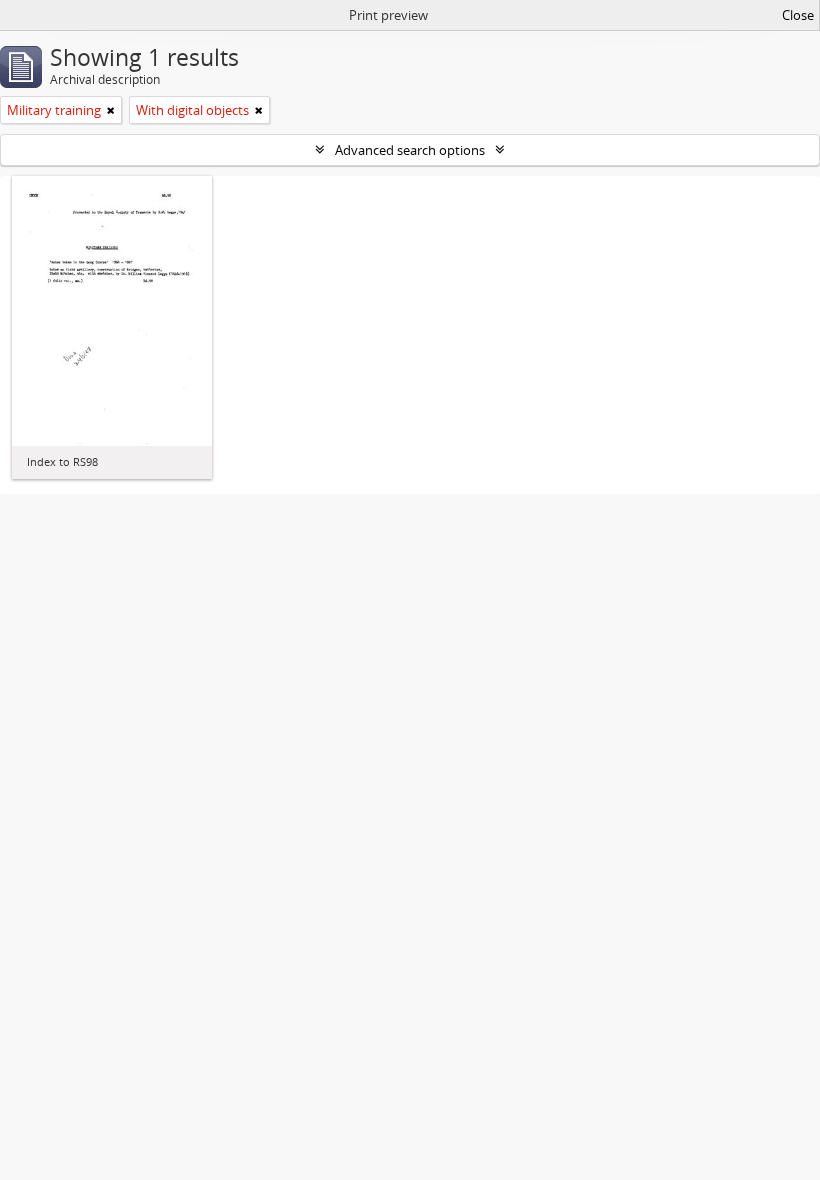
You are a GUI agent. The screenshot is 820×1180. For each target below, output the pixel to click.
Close (798, 15)
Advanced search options (410, 150)
